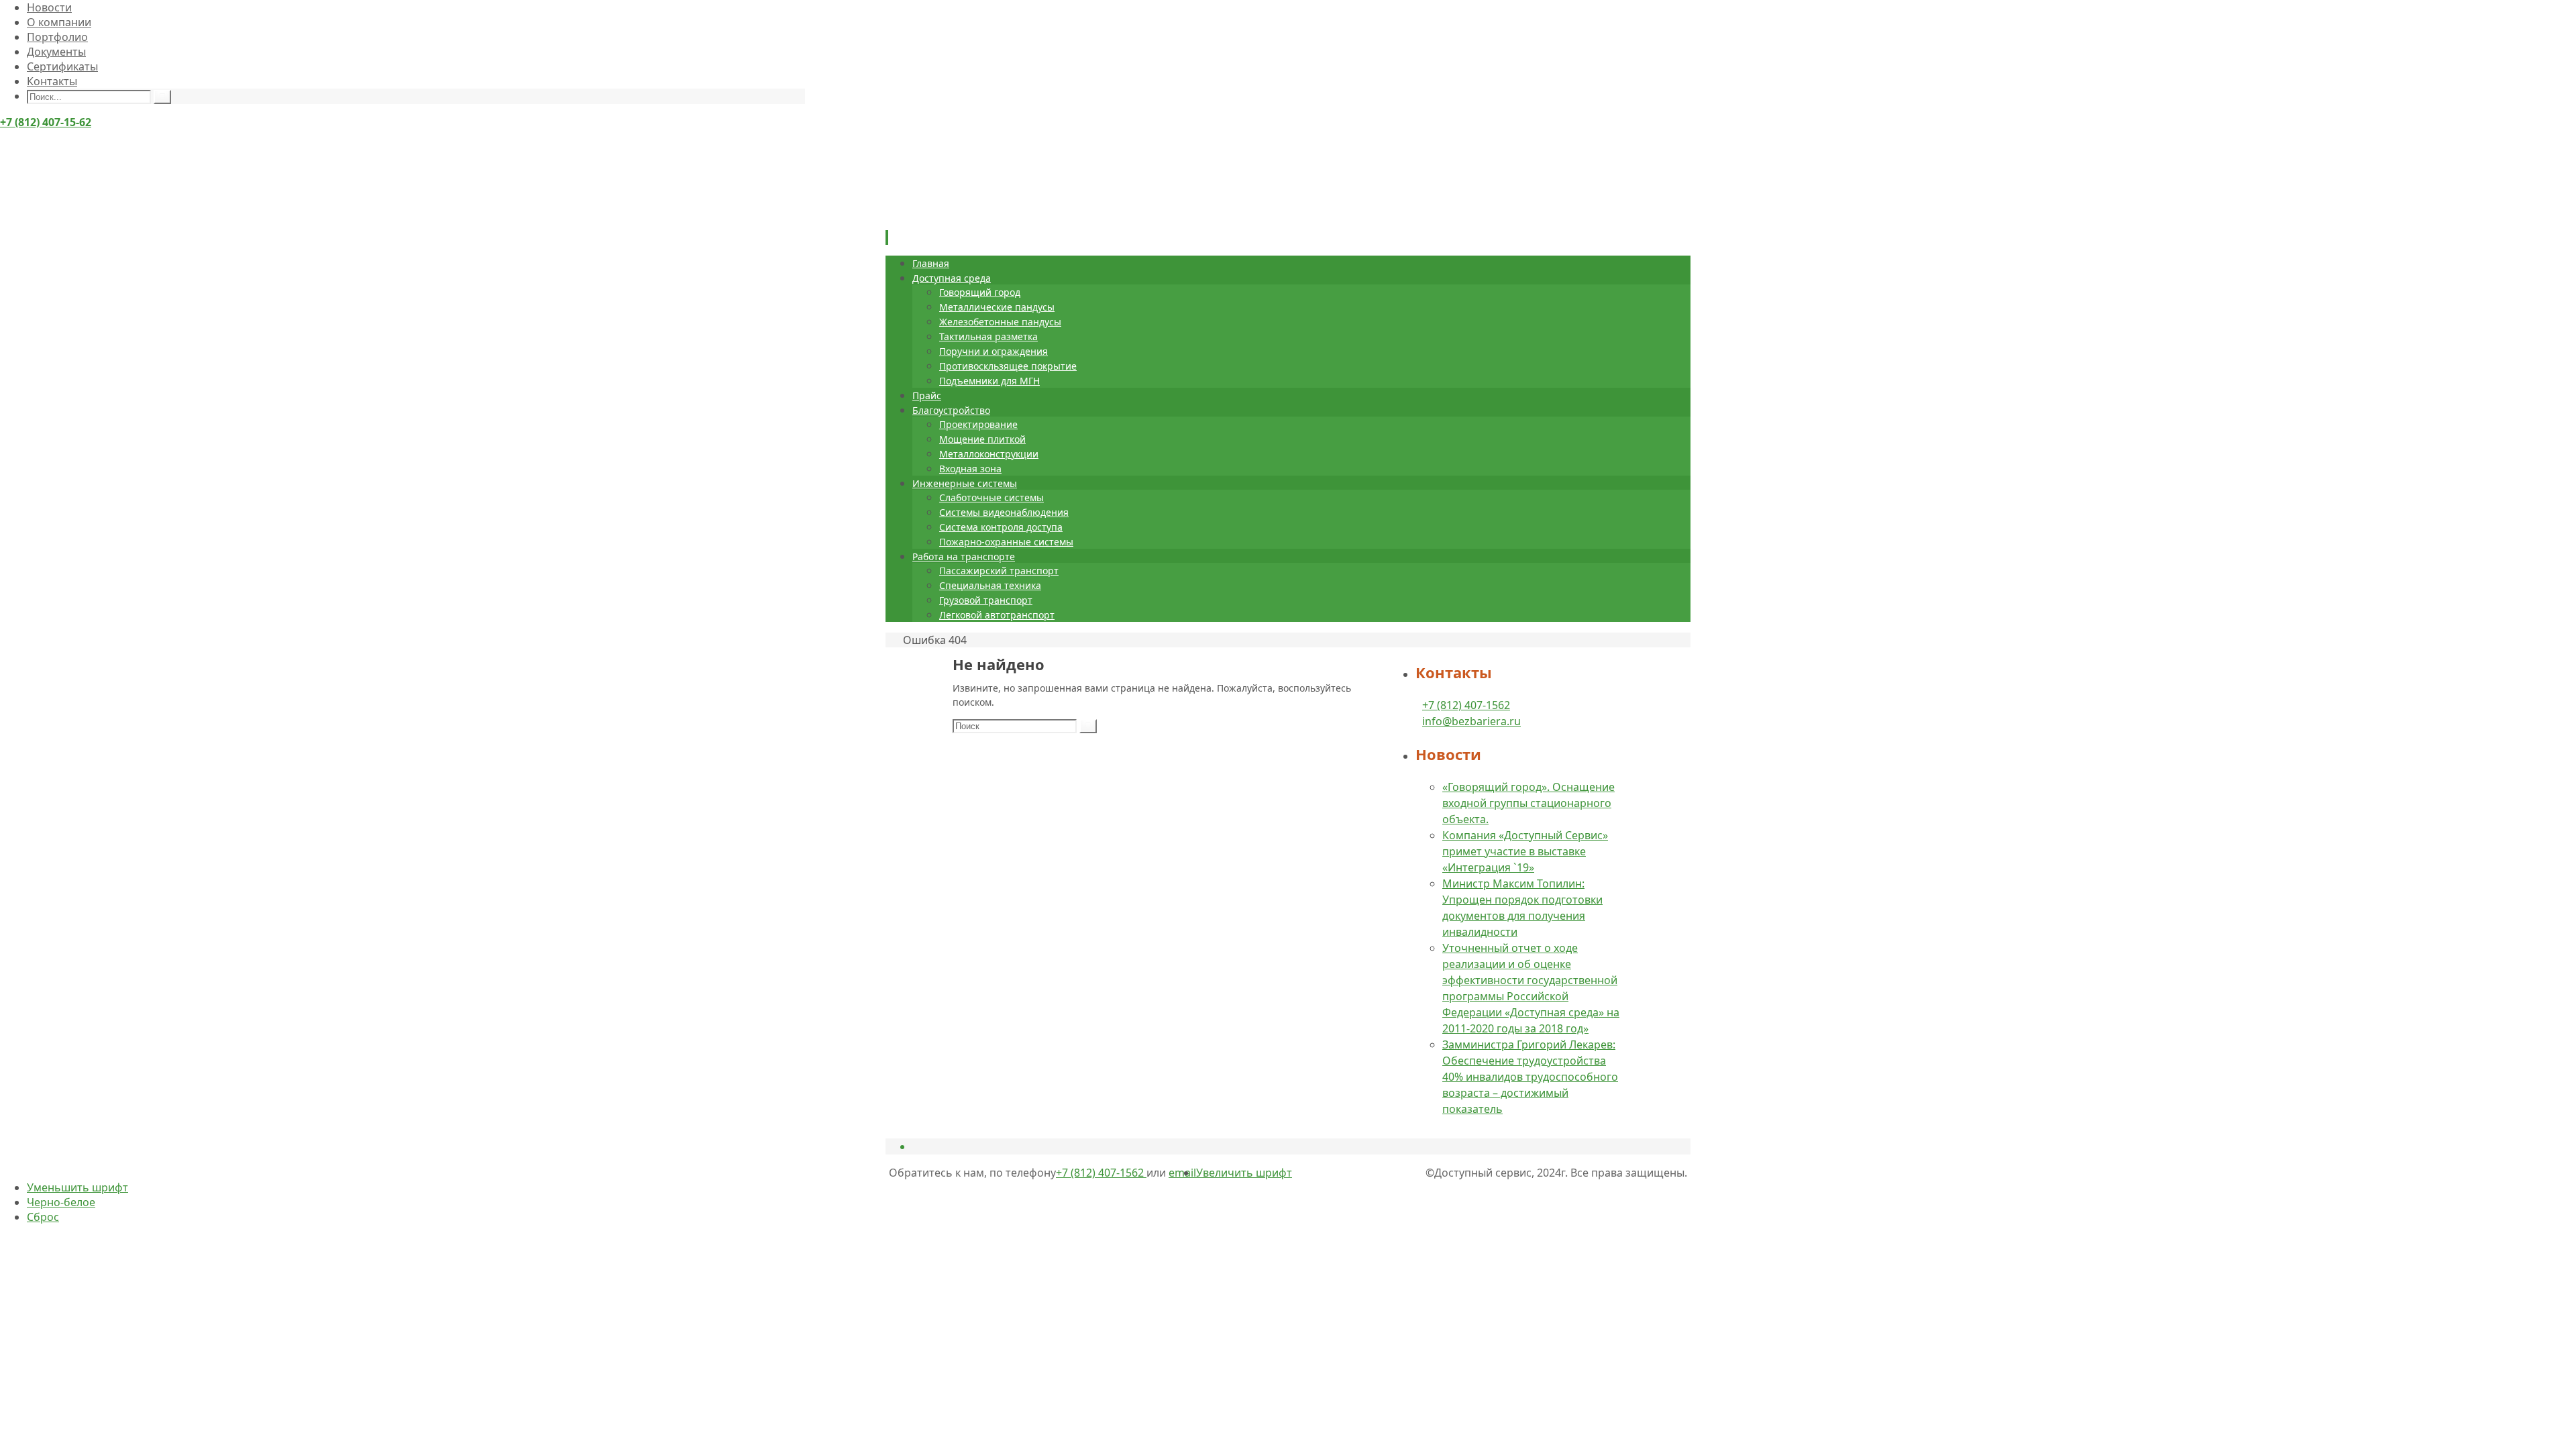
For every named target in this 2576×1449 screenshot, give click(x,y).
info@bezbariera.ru (1471, 721)
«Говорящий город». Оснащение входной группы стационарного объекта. (1528, 803)
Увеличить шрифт (1244, 1173)
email (1182, 1173)
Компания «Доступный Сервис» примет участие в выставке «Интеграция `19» (1525, 851)
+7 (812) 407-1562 (1466, 705)
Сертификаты (62, 66)
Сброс (43, 1217)
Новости (49, 7)
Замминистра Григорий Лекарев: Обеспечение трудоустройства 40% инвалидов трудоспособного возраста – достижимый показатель (1530, 1077)
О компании (59, 22)
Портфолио (57, 37)
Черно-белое (61, 1202)
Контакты (52, 81)
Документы (56, 52)
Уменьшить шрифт (77, 1187)
